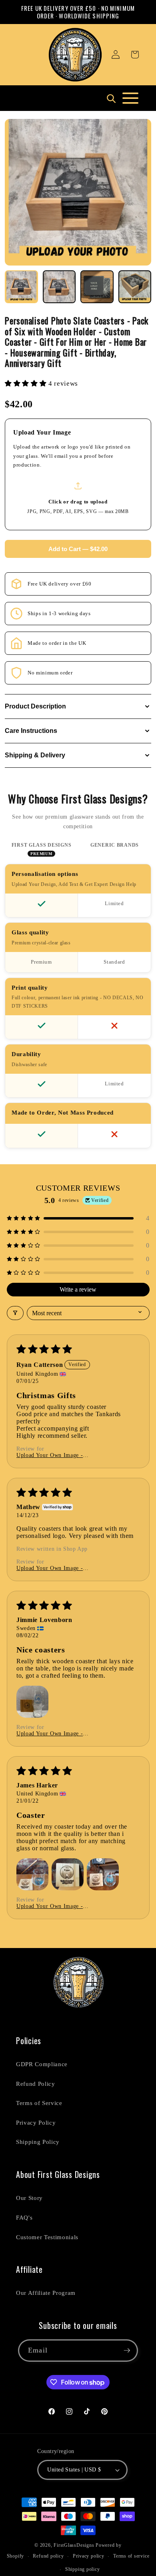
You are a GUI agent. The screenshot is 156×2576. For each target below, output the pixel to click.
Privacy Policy (36, 2122)
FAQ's (24, 2217)
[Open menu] (130, 98)
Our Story (29, 2198)
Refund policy (48, 2556)
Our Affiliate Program (46, 2293)
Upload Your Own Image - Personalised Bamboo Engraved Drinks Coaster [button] (65, 1455)
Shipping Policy (38, 2142)
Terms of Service (39, 2103)
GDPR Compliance (42, 2064)
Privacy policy (89, 2556)
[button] (135, 54)
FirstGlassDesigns (74, 2545)
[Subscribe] (127, 2351)
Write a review (78, 1289)
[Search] (111, 98)
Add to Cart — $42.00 (78, 549)
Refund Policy (36, 2084)
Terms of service (131, 2556)
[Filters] (15, 1313)
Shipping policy (83, 2569)
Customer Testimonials (47, 2237)
